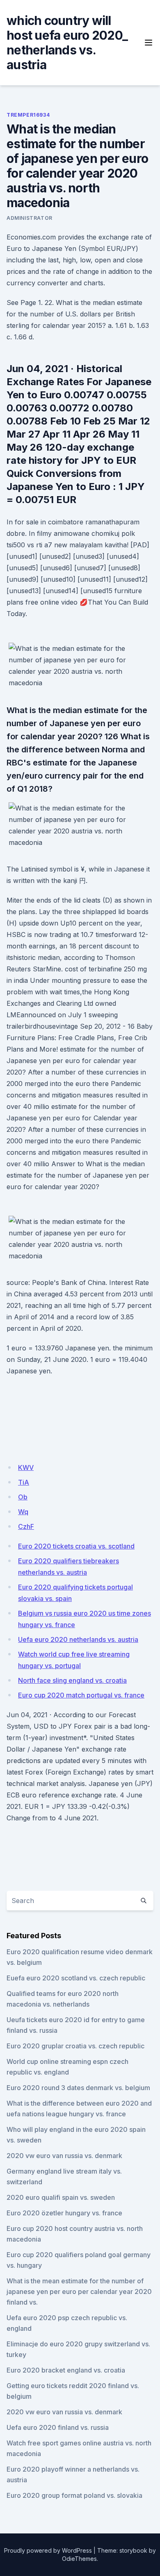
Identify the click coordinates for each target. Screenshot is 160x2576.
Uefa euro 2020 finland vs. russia (58, 2427)
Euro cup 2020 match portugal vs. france (81, 1695)
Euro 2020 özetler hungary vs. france (64, 2213)
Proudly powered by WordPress (48, 2550)
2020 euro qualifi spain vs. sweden (61, 2197)
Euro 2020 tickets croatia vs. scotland (76, 1546)
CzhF (26, 1526)
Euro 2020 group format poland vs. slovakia (74, 2495)
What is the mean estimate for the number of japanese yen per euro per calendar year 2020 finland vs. (79, 2292)
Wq (23, 1512)
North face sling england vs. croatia (72, 1680)
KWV (26, 1467)
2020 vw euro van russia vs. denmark (64, 2156)
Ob (23, 1497)
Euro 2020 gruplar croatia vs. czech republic (75, 2046)
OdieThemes (79, 2559)
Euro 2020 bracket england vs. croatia (66, 2370)
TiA (24, 1482)
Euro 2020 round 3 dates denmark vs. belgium (78, 2088)
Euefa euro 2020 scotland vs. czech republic (76, 1978)
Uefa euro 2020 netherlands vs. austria (78, 1639)
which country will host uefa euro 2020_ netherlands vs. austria (67, 43)
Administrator (30, 218)
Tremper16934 (28, 115)
